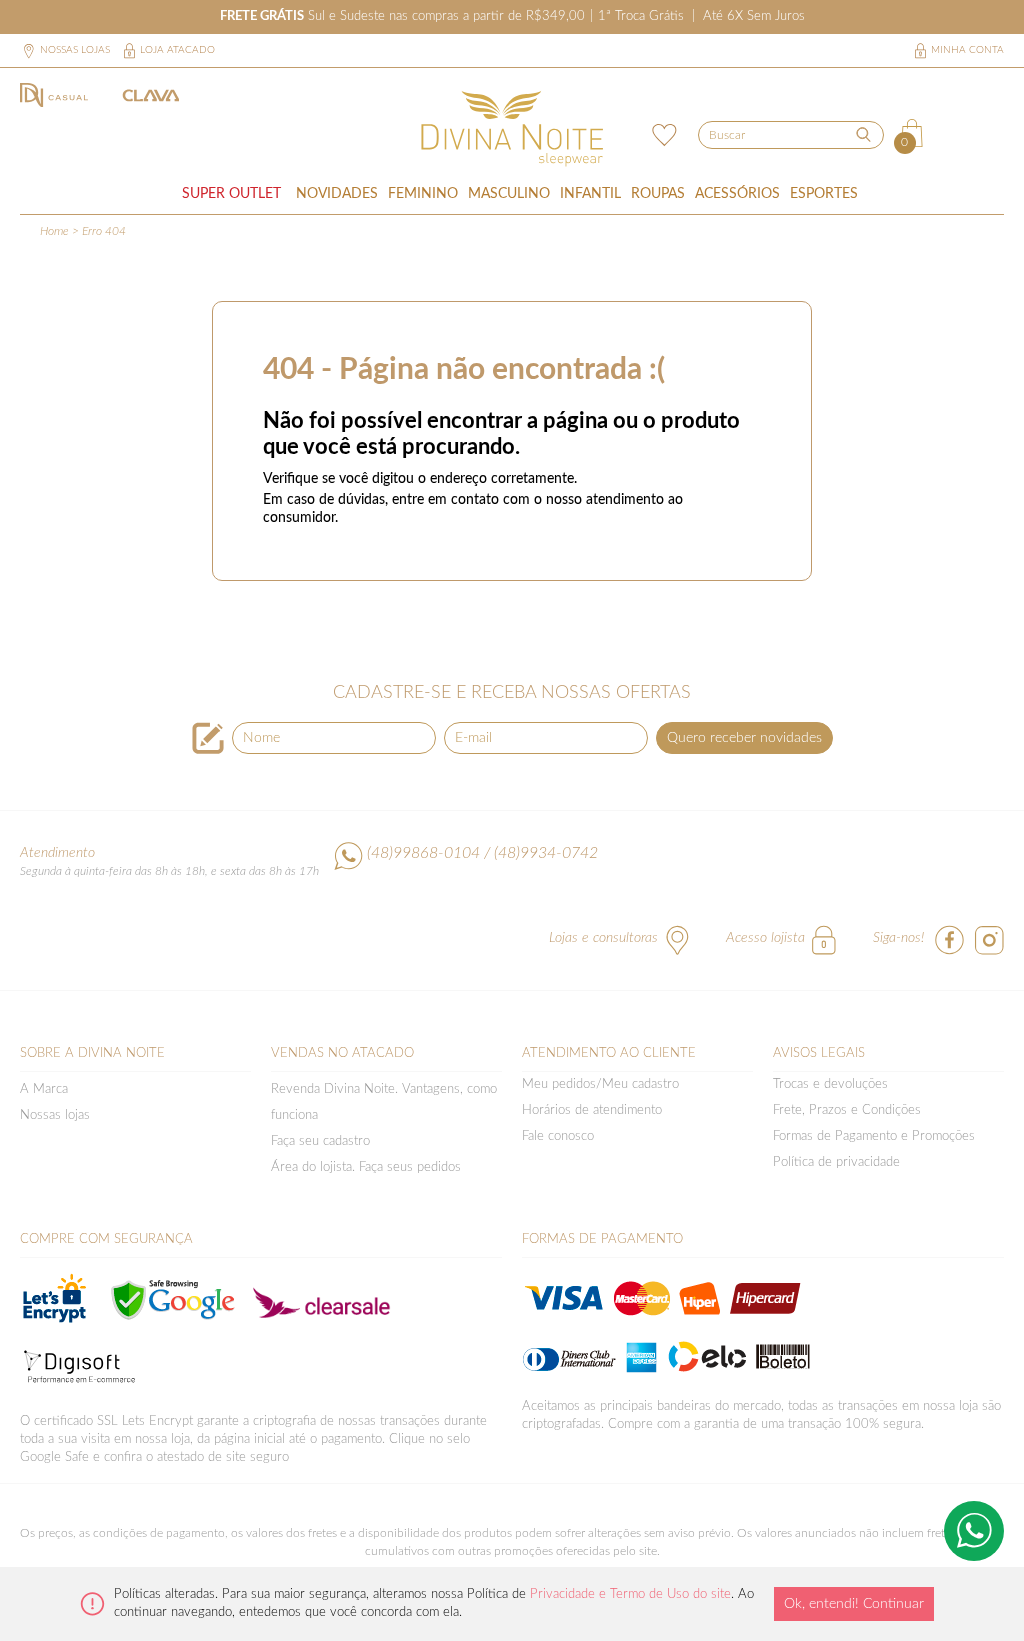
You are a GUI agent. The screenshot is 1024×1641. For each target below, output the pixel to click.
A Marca (44, 1089)
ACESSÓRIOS (737, 194)
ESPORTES (824, 194)
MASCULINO (509, 194)
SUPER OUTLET (231, 194)
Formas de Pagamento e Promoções (874, 1136)
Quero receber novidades (744, 738)
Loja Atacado (177, 50)
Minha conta (967, 50)
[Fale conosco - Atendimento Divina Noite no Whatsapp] (974, 1531)
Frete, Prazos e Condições (847, 1110)
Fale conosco (558, 1136)
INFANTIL (590, 194)
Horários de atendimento (592, 1110)
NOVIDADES (337, 194)
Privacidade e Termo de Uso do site (630, 1594)
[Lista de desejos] (661, 133)
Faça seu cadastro (320, 1141)
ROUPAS (658, 194)
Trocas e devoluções (830, 1084)
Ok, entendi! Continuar (854, 1604)
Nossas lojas (75, 50)
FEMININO (423, 194)
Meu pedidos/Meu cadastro (600, 1084)
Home (54, 231)
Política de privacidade (836, 1162)
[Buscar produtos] (863, 134)
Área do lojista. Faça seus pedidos (366, 1167)
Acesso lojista (765, 938)
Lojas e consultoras (603, 938)
